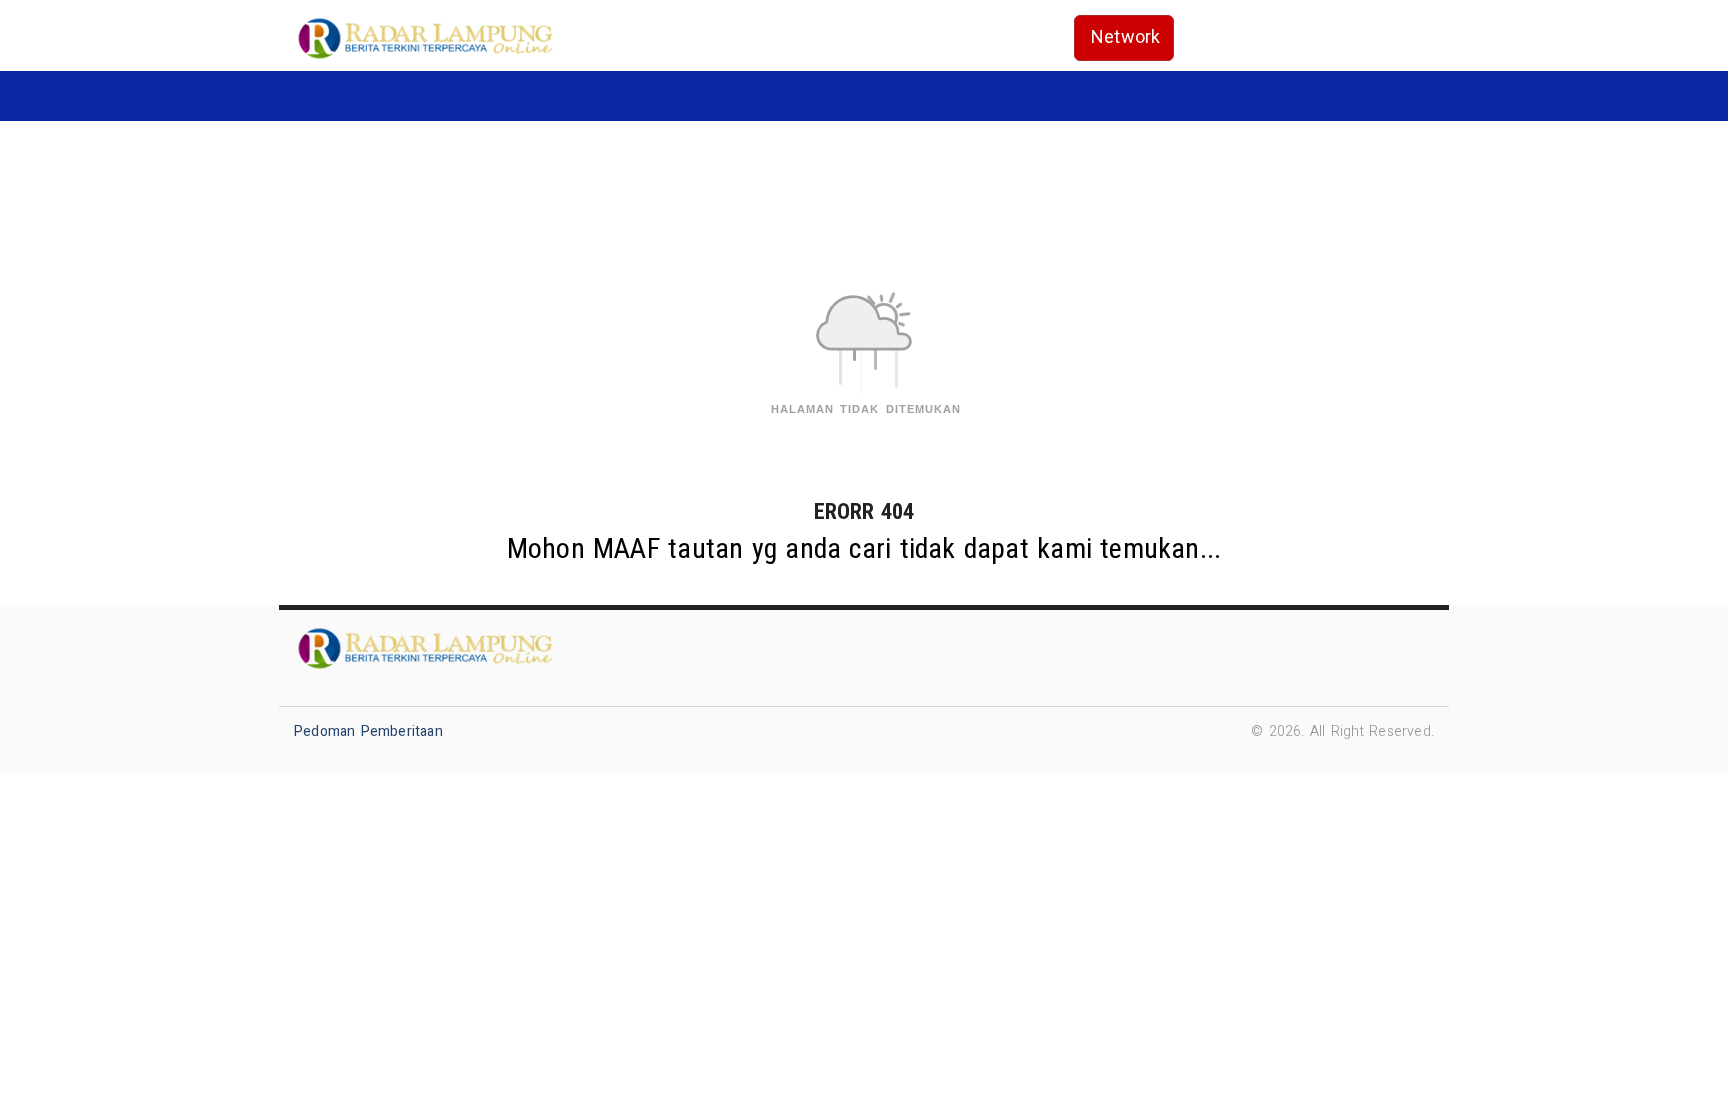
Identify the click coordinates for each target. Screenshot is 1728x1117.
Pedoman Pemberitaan (368, 731)
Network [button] (1125, 37)
